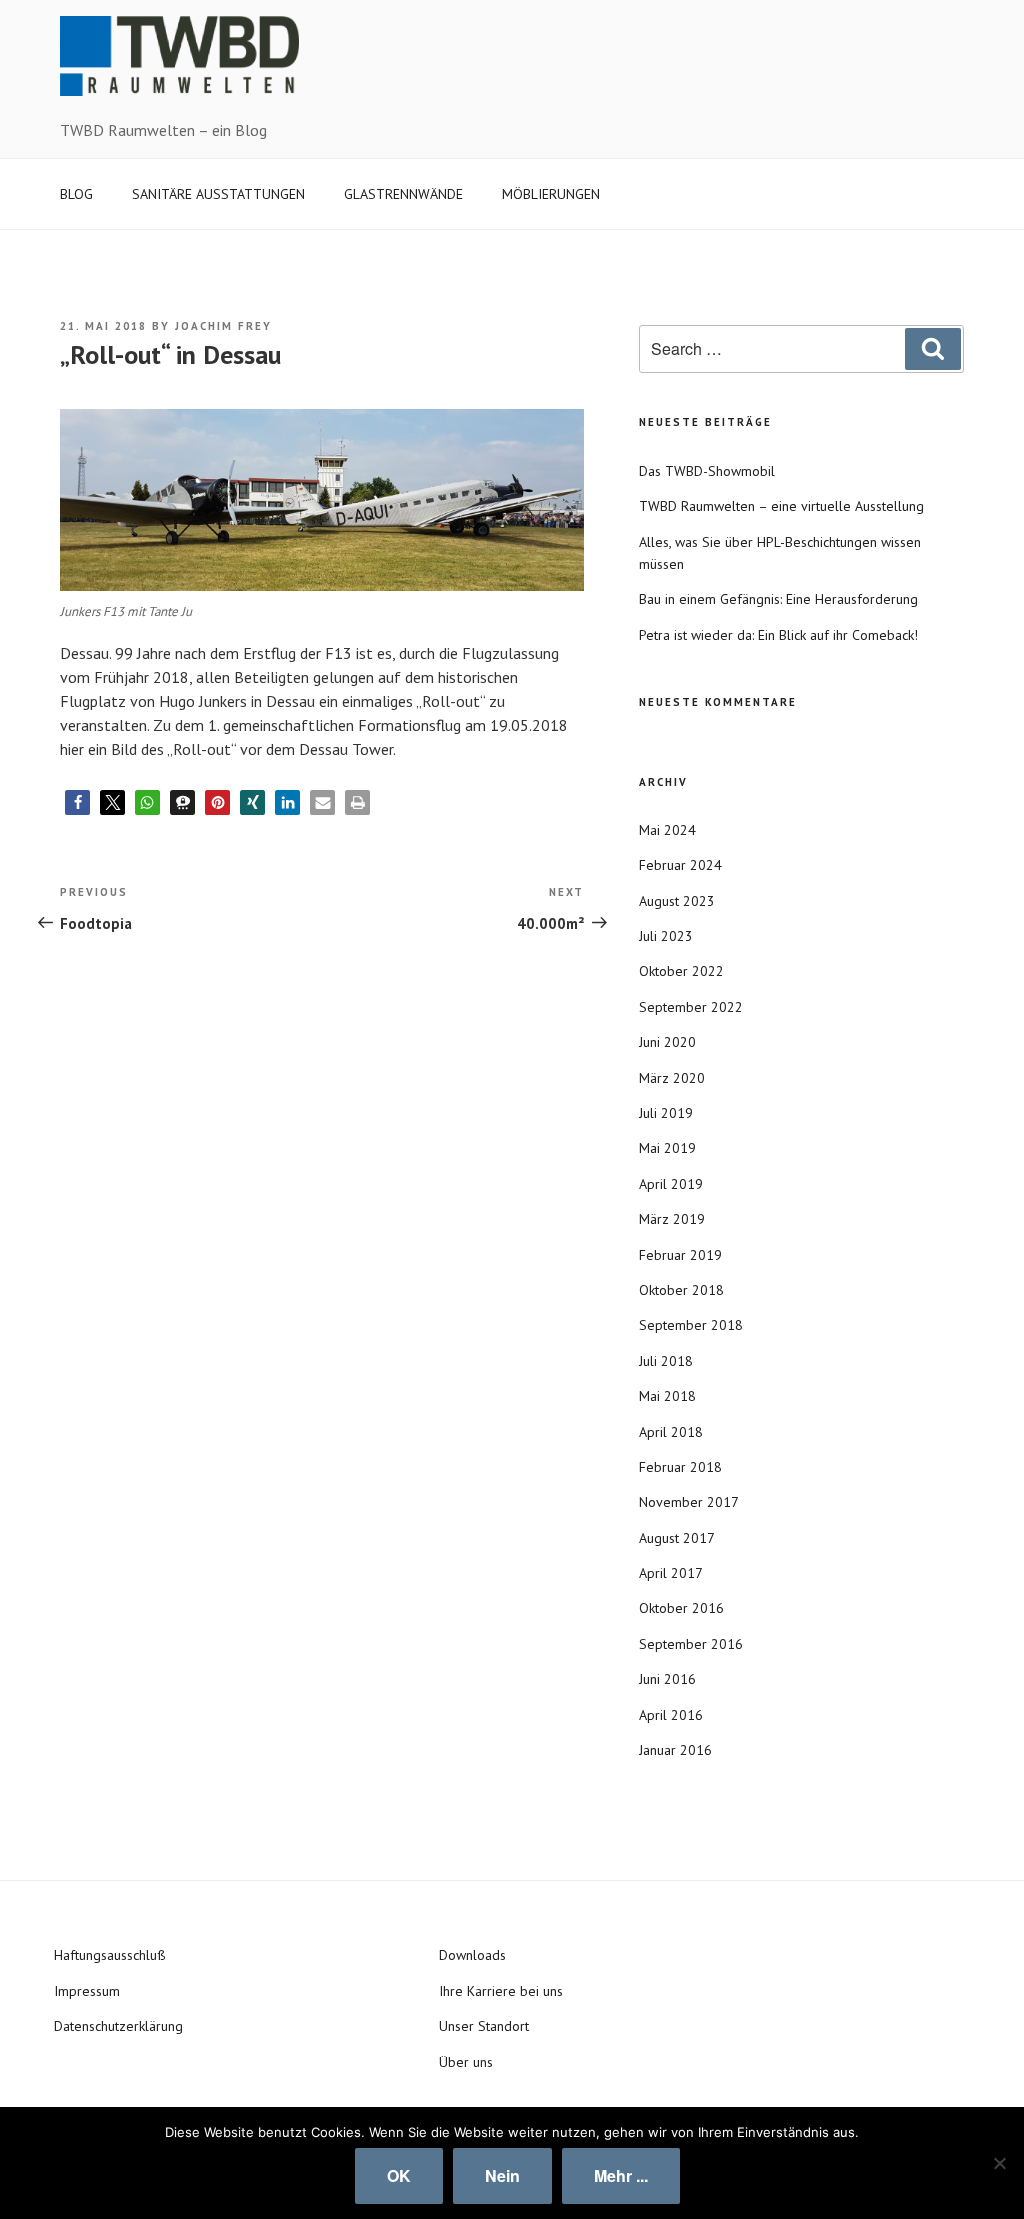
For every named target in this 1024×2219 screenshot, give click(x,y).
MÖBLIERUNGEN (551, 194)
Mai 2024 (667, 830)
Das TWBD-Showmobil (707, 471)
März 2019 (672, 1219)
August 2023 (677, 901)
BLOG (76, 194)
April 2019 (671, 1184)
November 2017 (689, 1502)
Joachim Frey (223, 326)
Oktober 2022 (681, 971)
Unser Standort (484, 2026)
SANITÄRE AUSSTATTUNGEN (218, 194)
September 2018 (691, 1325)
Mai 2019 (667, 1148)
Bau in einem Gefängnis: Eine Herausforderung (778, 599)
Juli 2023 (666, 936)
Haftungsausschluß (110, 1955)
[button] (77, 802)
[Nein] (999, 2163)
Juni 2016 (667, 1679)
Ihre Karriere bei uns (501, 1991)
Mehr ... (621, 2175)
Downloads (472, 1955)
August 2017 (677, 1538)
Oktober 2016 (681, 1608)
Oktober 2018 (681, 1290)
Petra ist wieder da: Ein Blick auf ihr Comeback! (778, 635)
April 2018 (671, 1432)
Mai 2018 (667, 1396)
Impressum (87, 1991)
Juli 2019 (666, 1113)
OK (399, 2175)
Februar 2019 (680, 1255)
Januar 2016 (675, 1750)
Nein (502, 2175)
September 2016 (691, 1644)
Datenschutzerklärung (118, 2026)
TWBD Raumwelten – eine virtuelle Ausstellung (781, 506)
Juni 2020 (667, 1042)
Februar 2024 (680, 865)
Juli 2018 (666, 1361)
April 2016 (671, 1715)
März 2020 (672, 1078)
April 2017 (671, 1573)
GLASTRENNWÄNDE (403, 194)
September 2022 (691, 1007)
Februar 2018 (680, 1467)
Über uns (466, 2062)
